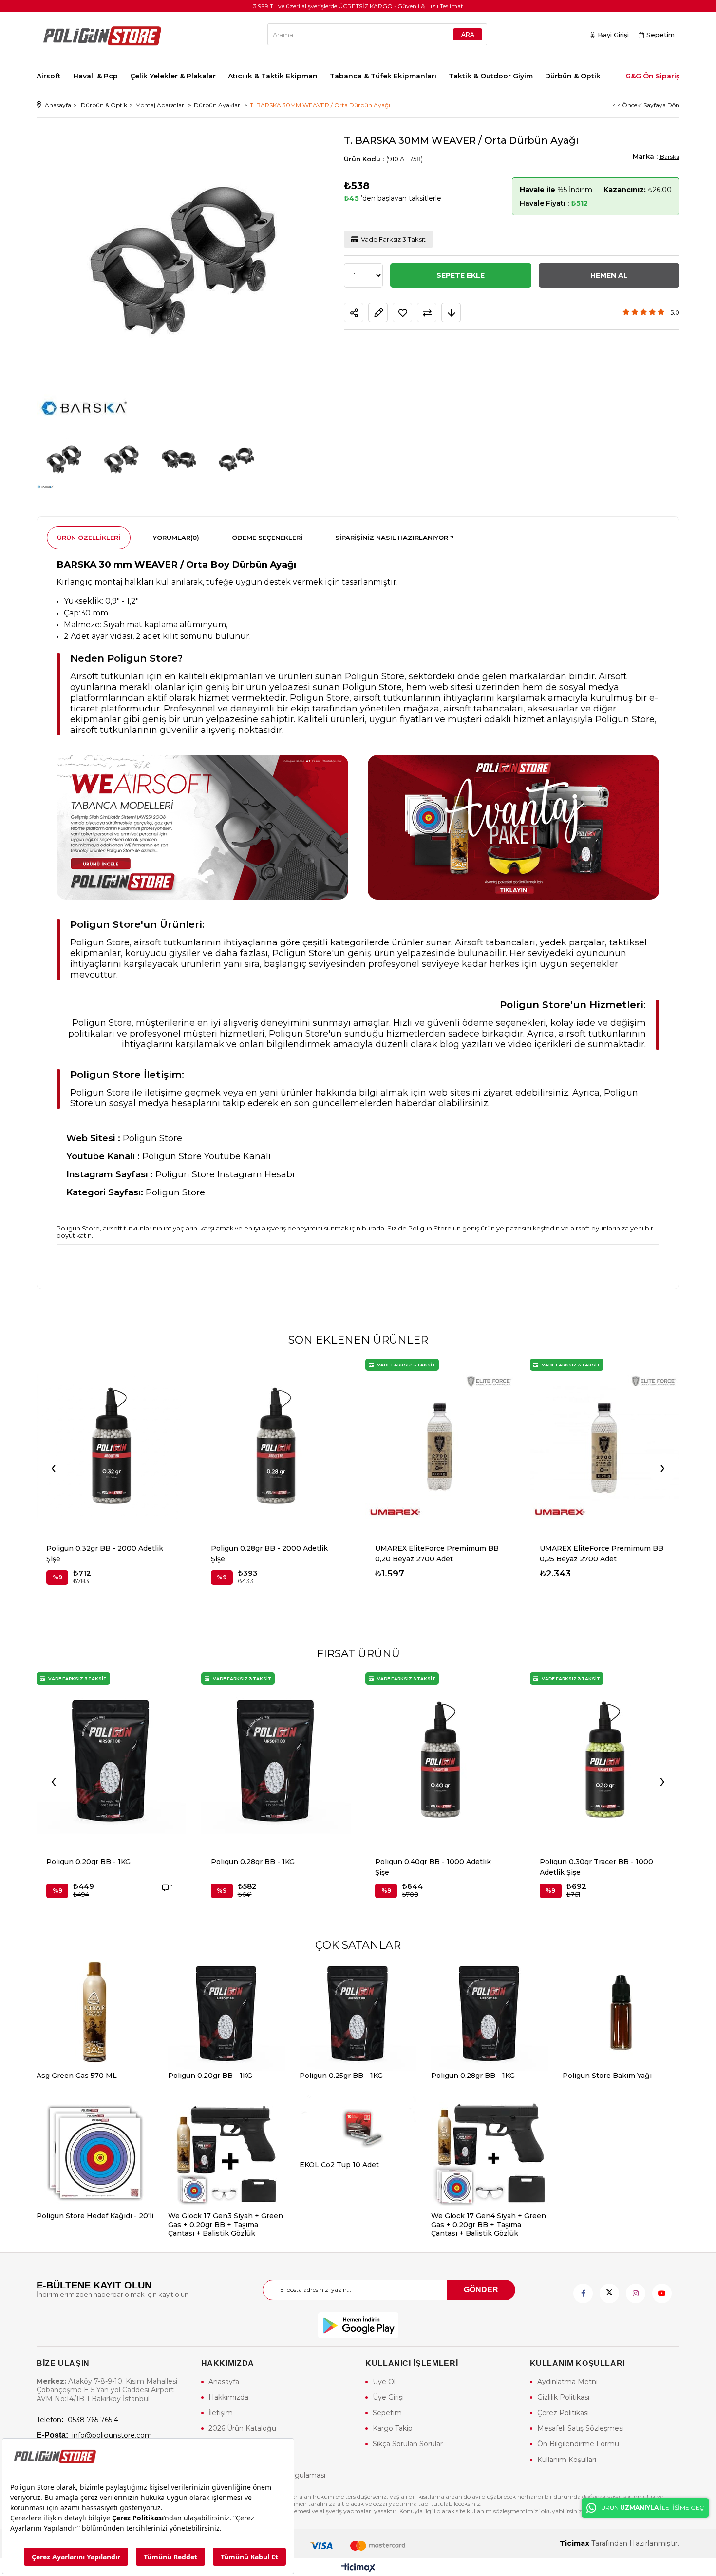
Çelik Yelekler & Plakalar (173, 76)
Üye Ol (384, 2382)
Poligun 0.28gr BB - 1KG (253, 1862)
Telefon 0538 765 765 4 (77, 2420)
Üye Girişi (388, 2397)
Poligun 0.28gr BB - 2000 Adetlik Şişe (269, 1554)
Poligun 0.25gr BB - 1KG (341, 2076)
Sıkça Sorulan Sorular (408, 2444)
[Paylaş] (354, 313)
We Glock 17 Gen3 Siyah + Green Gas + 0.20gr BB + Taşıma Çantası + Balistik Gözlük (226, 2225)
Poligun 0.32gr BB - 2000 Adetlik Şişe (105, 1554)
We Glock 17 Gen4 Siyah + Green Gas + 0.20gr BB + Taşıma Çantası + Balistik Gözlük (489, 2225)
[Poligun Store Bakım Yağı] (621, 2013)
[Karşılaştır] (427, 313)
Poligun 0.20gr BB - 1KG (88, 1862)
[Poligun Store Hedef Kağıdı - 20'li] (95, 2153)
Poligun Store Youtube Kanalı (207, 1156)
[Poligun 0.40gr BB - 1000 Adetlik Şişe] (440, 1760)
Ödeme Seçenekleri (267, 538)
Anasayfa (224, 2382)
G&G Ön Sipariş (652, 76)
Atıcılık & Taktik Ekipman (273, 76)
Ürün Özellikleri (89, 538)
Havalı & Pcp (95, 76)
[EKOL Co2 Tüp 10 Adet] (358, 2127)
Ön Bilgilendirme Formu (578, 2444)
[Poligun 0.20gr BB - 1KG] (112, 1760)
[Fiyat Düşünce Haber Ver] (451, 313)
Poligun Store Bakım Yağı (607, 2076)
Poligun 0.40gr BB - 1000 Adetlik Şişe (433, 1867)
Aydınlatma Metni (567, 2382)
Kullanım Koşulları (567, 2460)
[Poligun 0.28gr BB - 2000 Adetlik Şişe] (276, 1446)
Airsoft (49, 76)
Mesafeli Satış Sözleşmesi (581, 2428)
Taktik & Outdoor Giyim (491, 76)
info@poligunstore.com (94, 2435)
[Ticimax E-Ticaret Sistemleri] (358, 2568)
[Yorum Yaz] (378, 313)
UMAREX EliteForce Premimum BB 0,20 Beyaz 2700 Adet (437, 1554)
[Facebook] (583, 2293)
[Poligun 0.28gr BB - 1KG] (276, 1760)
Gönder (481, 2290)
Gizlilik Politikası (563, 2397)
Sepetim (387, 2413)
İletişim (221, 2413)
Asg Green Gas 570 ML (77, 2076)
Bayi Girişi (613, 35)
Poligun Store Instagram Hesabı (225, 1174)
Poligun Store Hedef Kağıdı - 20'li (95, 2216)
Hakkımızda (228, 2397)
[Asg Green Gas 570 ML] (95, 2013)
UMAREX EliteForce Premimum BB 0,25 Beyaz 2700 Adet (602, 1554)
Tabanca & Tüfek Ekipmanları (383, 76)
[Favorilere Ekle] (402, 313)
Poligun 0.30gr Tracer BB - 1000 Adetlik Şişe (596, 1867)
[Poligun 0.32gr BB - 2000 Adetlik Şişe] (112, 1446)
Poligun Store (152, 1138)
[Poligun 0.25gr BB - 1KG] (358, 2013)
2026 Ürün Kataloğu (242, 2428)
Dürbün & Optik (573, 76)
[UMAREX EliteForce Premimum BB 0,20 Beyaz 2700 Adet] (440, 1446)
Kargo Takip (393, 2428)
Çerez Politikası (563, 2413)
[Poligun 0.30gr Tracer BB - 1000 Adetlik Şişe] (605, 1760)
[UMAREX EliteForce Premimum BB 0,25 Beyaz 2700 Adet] (605, 1446)
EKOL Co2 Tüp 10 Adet (339, 2165)
